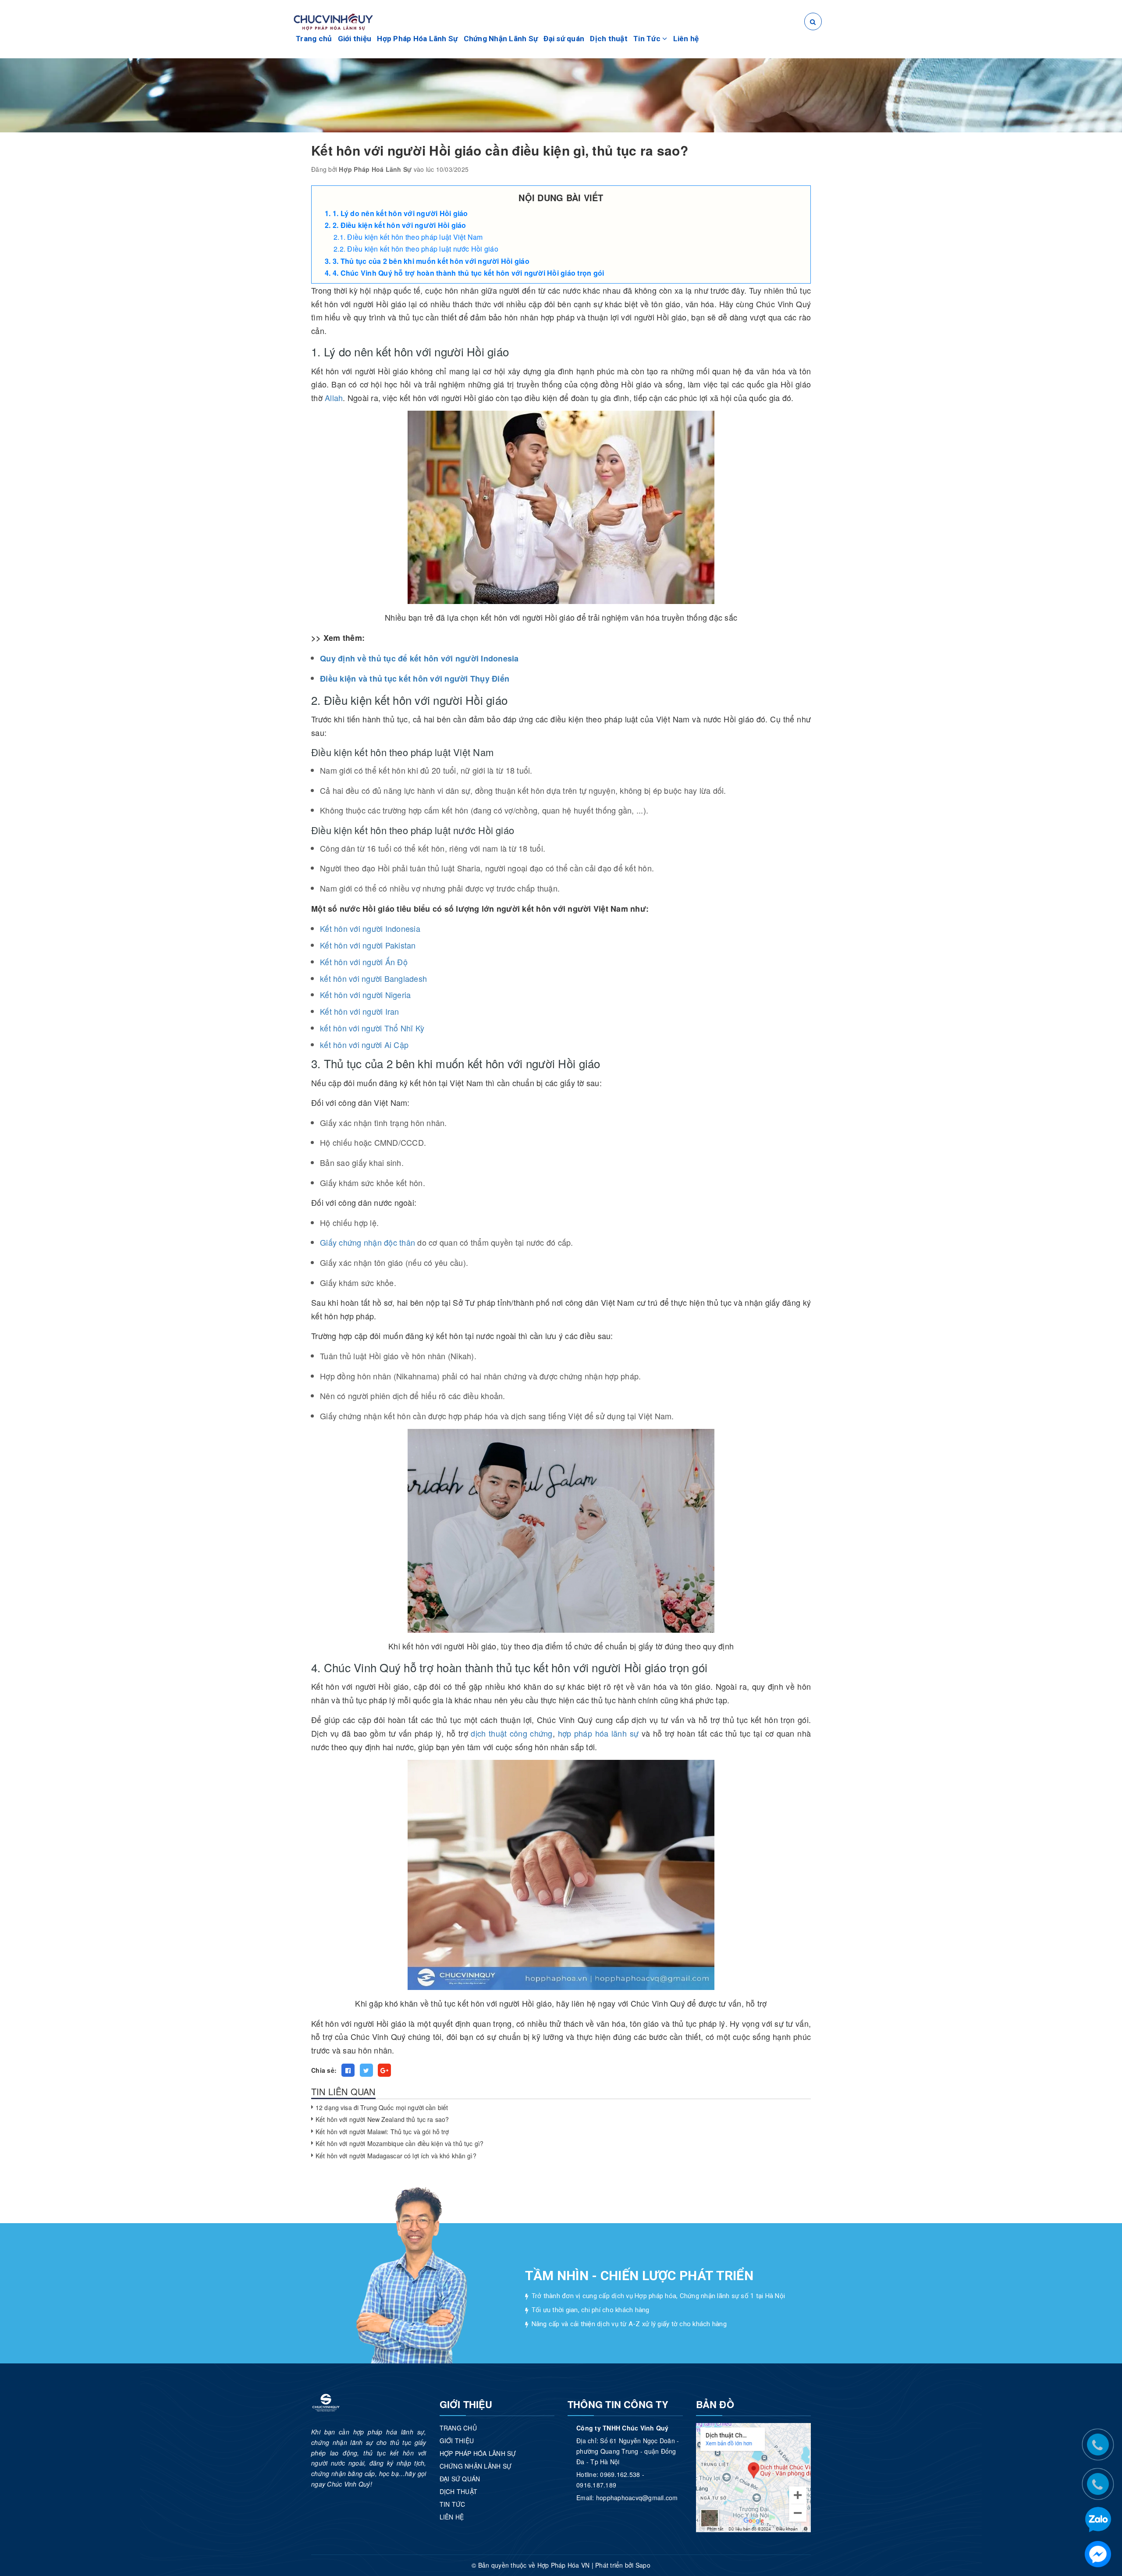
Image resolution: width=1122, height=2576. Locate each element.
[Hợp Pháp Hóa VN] (333, 21)
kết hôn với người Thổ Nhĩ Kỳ (372, 1028)
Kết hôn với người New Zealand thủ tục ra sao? (382, 2119)
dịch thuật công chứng (511, 1733)
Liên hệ (686, 39)
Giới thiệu (355, 39)
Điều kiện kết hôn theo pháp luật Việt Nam (415, 237)
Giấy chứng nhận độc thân (367, 1242)
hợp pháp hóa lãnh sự (598, 1733)
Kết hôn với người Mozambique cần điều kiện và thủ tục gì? (399, 2143)
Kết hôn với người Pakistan (368, 945)
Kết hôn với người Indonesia (370, 928)
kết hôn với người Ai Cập (364, 1045)
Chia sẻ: (324, 2070)
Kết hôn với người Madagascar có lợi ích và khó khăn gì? (396, 2156)
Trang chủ (314, 39)
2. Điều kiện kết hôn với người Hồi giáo (399, 225)
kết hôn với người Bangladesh (373, 978)
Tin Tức (648, 39)
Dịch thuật (609, 39)
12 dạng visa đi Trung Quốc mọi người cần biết (382, 2107)
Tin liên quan (343, 2091)
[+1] (384, 2070)
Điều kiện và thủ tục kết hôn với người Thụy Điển (415, 679)
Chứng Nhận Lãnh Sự (501, 39)
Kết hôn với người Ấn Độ (364, 962)
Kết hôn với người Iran (360, 1011)
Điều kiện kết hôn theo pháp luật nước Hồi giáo (423, 249)
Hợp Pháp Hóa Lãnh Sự (417, 39)
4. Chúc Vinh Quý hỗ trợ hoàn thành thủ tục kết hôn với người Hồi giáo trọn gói (469, 273)
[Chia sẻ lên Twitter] (366, 2070)
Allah (334, 398)
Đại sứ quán (564, 39)
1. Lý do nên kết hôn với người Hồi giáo (400, 213)
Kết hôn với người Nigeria (365, 995)
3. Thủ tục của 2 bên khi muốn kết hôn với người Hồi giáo (431, 261)
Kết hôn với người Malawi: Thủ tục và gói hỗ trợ (382, 2132)
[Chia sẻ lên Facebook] (348, 2070)
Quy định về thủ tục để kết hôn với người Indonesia (419, 658)
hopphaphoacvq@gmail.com (637, 2498)
